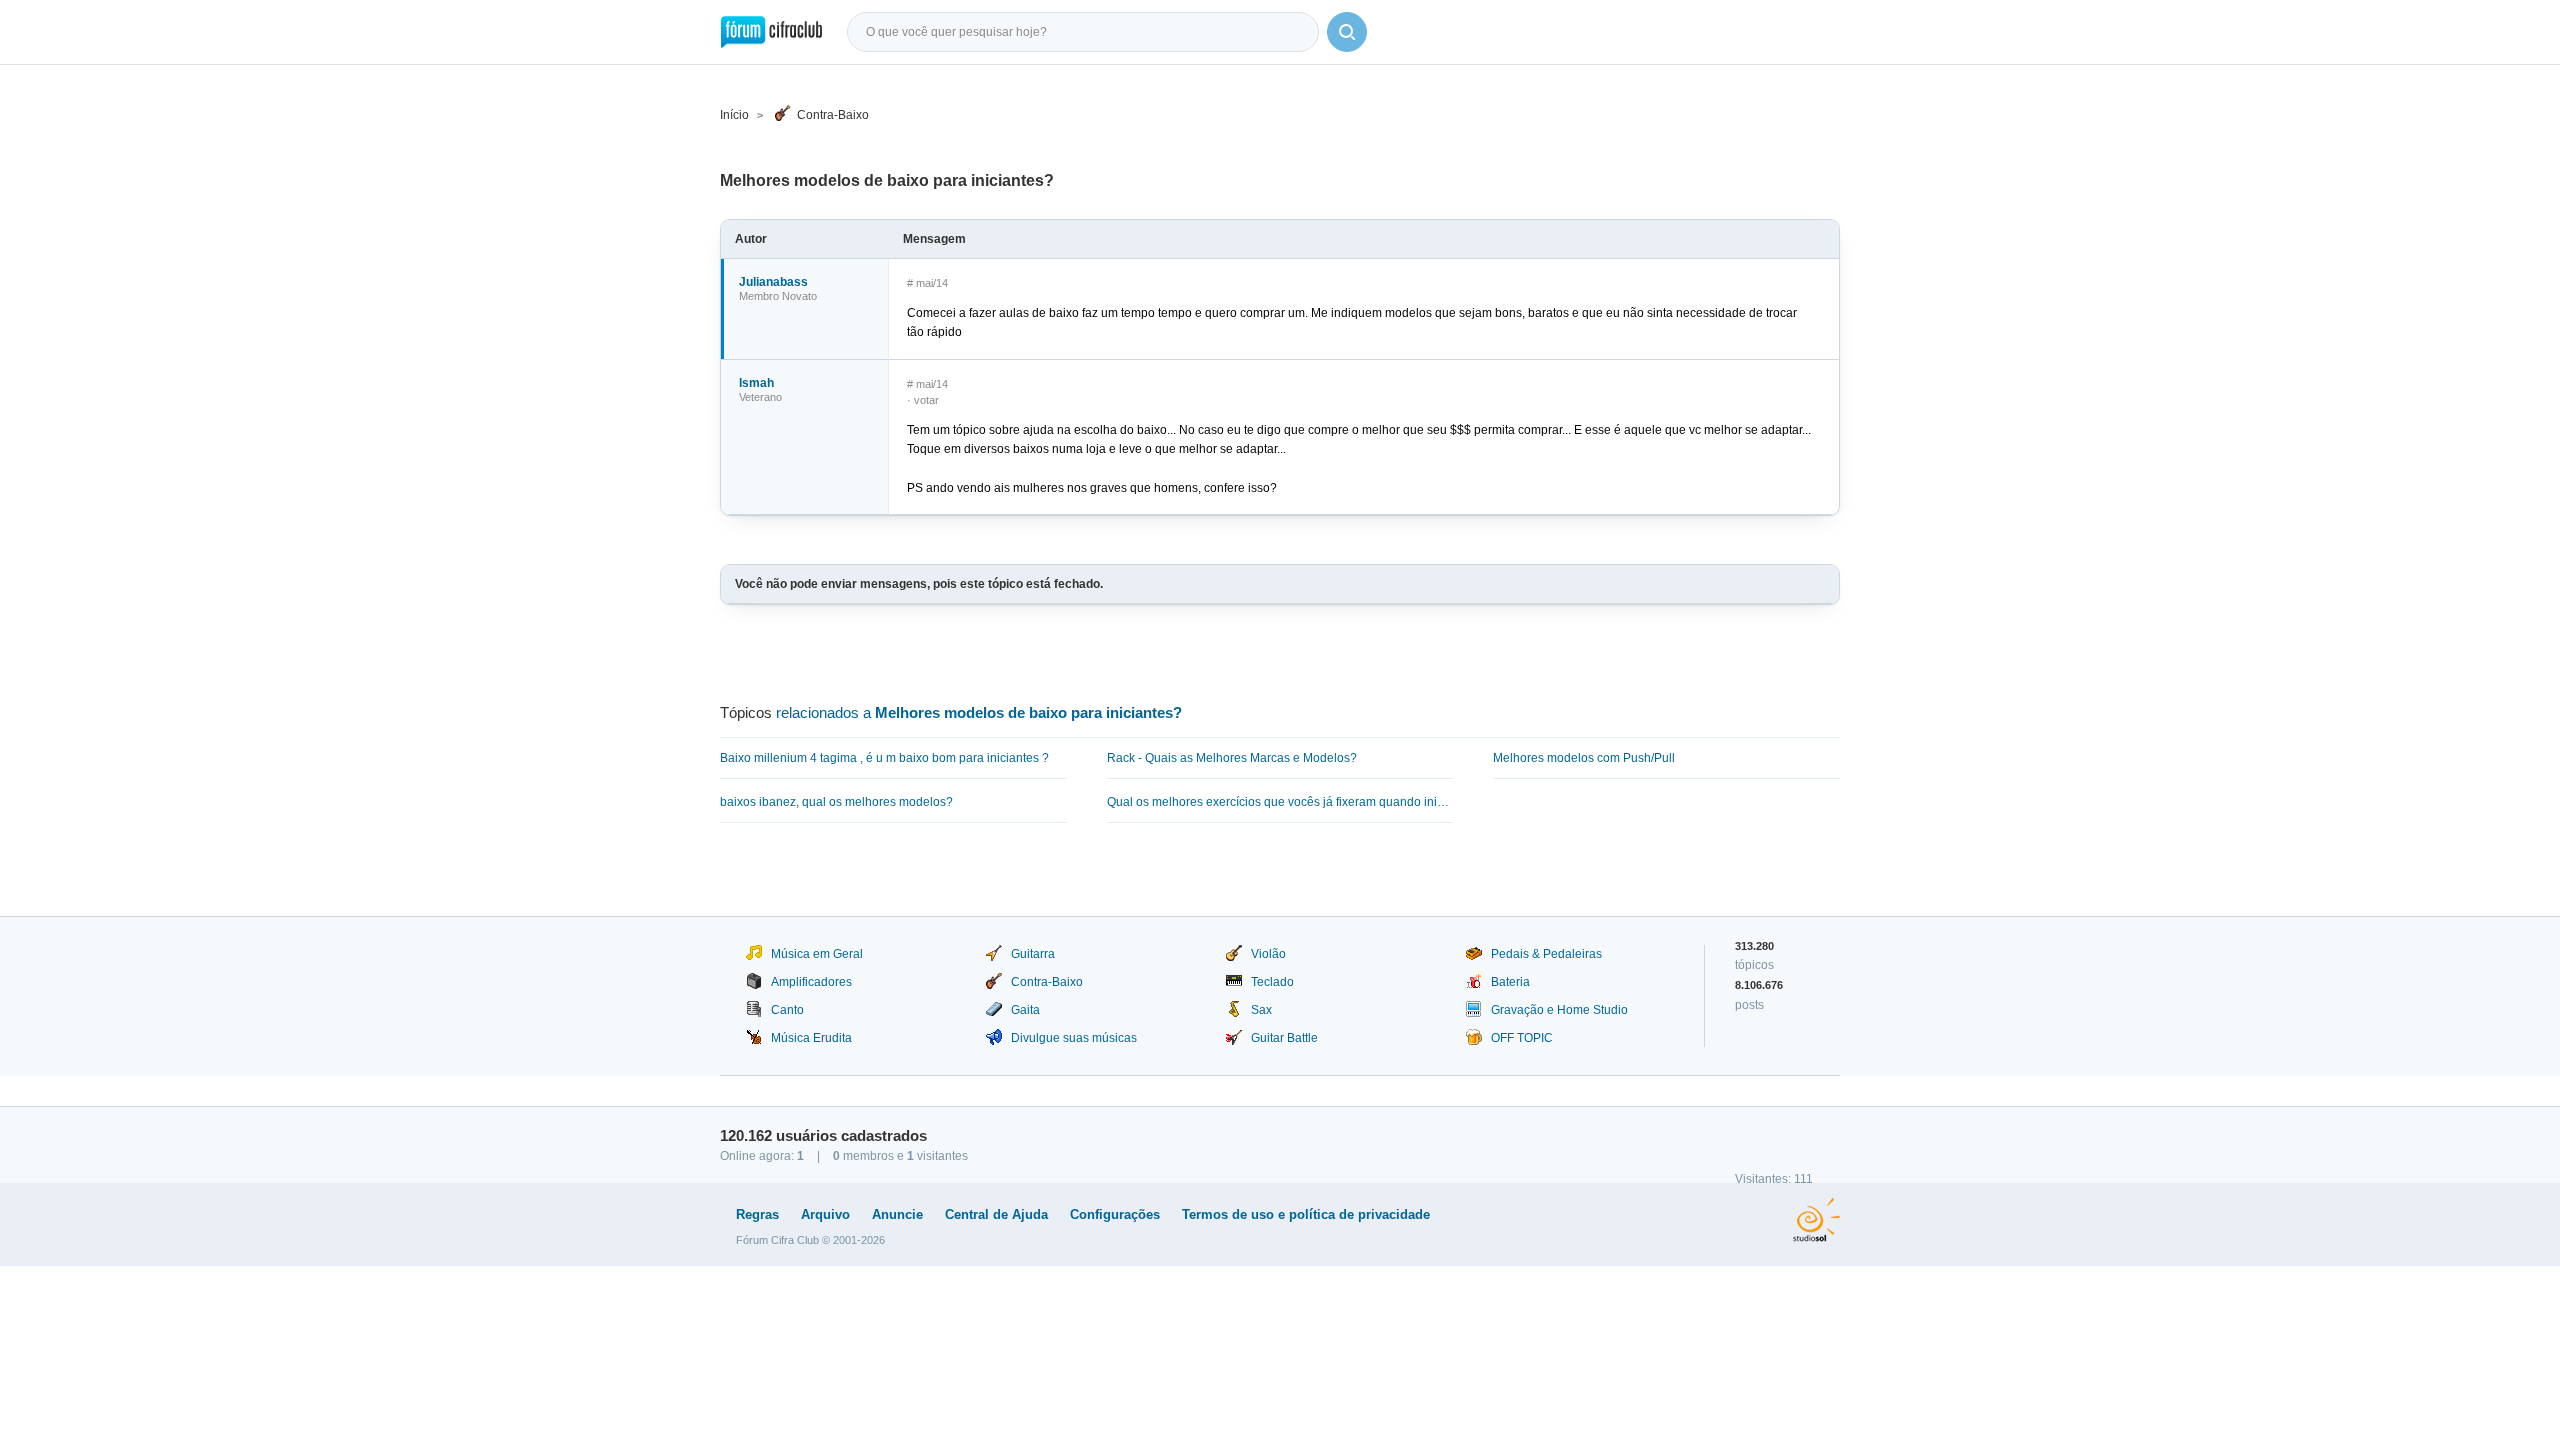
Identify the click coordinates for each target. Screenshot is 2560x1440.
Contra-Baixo (833, 115)
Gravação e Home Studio (1559, 1010)
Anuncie (897, 1214)
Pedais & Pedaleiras (1546, 954)
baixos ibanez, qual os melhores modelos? (836, 802)
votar (926, 400)
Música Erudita (811, 1038)
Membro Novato (778, 296)
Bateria (1510, 982)
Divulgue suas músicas (1074, 1038)
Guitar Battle (1284, 1038)
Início (734, 115)
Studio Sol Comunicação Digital (1816, 1220)
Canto (787, 1010)
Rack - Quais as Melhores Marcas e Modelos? (1232, 758)
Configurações (1115, 1214)
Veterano (760, 397)
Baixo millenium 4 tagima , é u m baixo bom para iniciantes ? (884, 758)
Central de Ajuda (996, 1214)
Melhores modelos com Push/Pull (1584, 758)
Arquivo (825, 1214)
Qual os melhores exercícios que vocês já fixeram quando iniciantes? (1280, 802)
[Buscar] (1347, 32)
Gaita (1025, 1010)
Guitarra (1033, 954)
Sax (1261, 1010)
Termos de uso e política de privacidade (1306, 1214)
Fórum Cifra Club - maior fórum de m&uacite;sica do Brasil (771, 32)
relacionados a (979, 712)
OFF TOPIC (1522, 1038)
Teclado (1272, 982)
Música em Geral (817, 954)
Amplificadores (811, 982)
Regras (757, 1214)
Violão (1268, 954)
